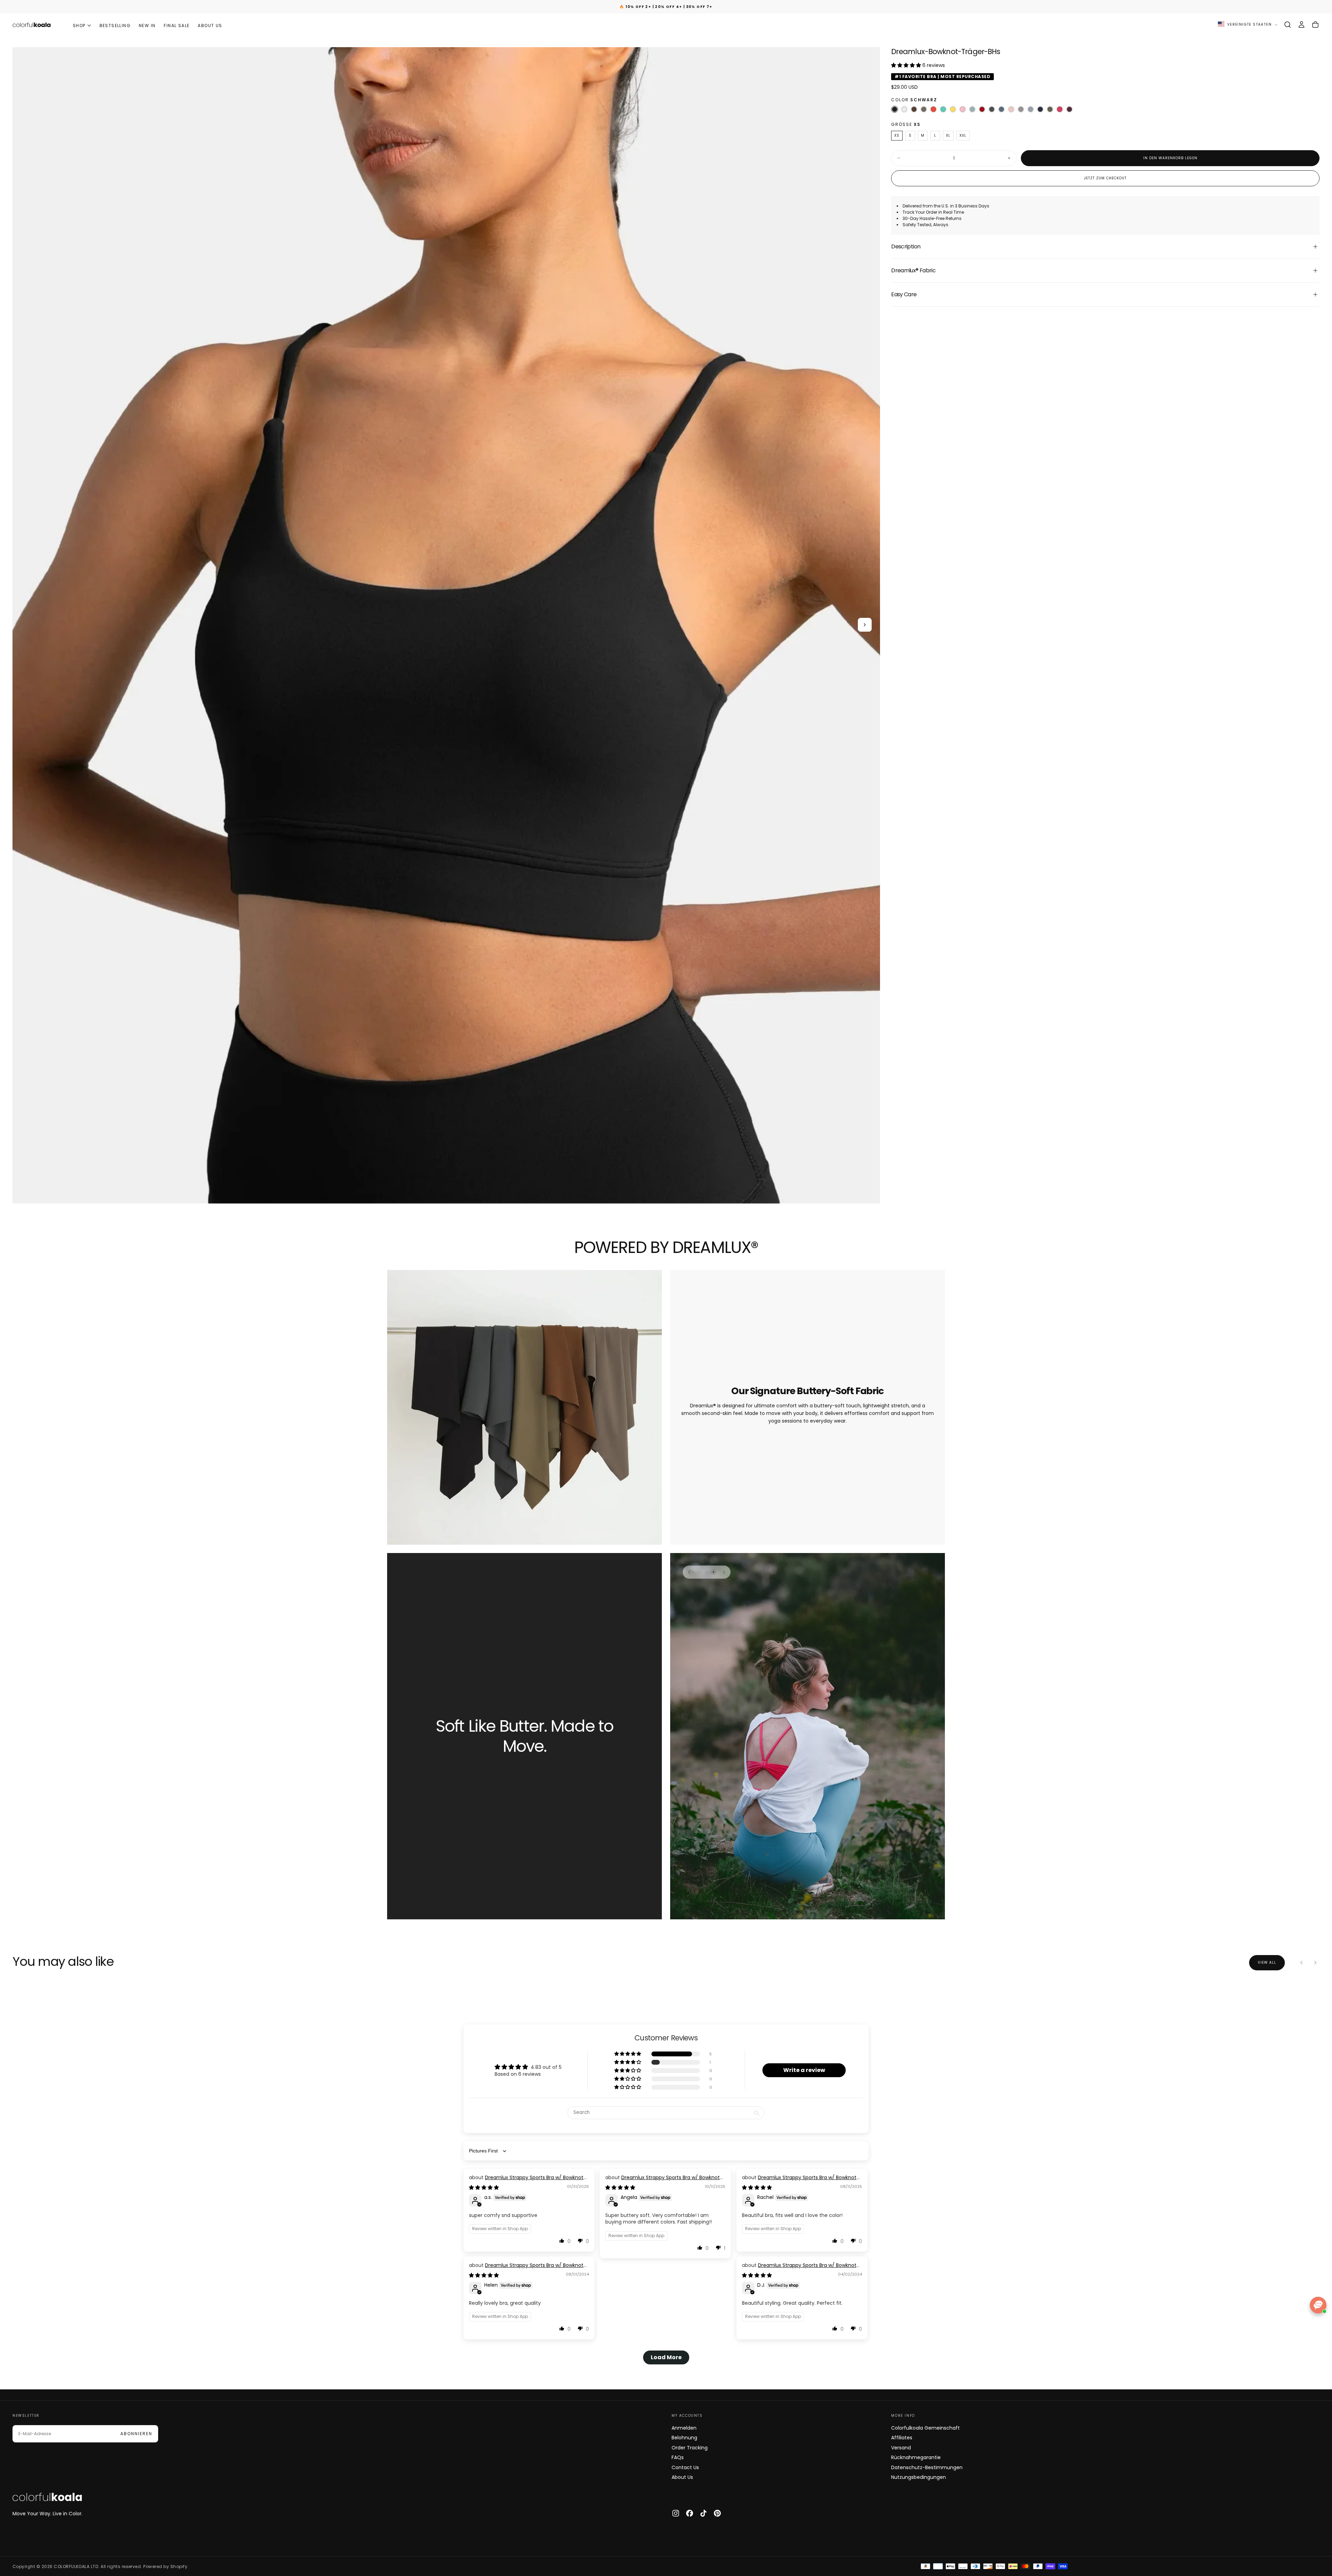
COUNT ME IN (614, 1316)
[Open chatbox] (1318, 2305)
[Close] (762, 1227)
